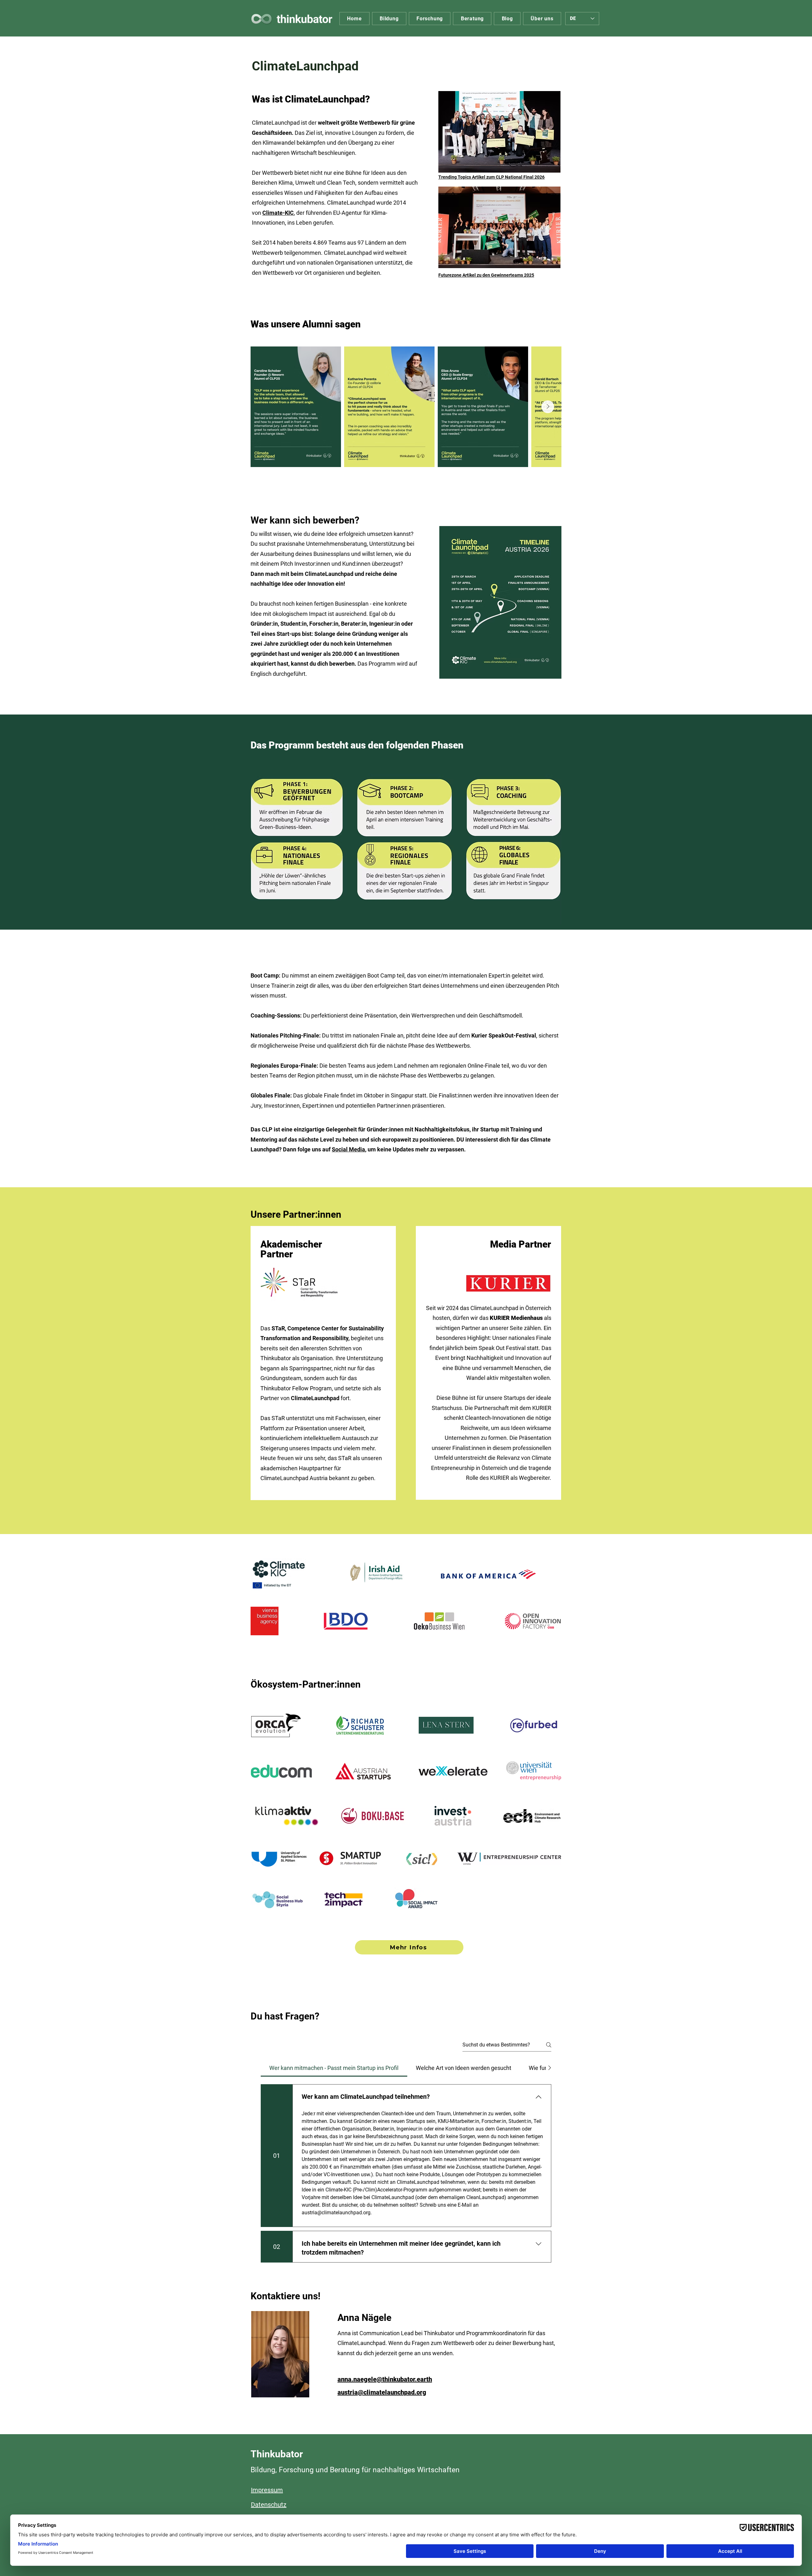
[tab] (334, 2068)
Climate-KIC (278, 213)
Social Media (348, 1149)
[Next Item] (548, 407)
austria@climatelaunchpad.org (382, 2392)
